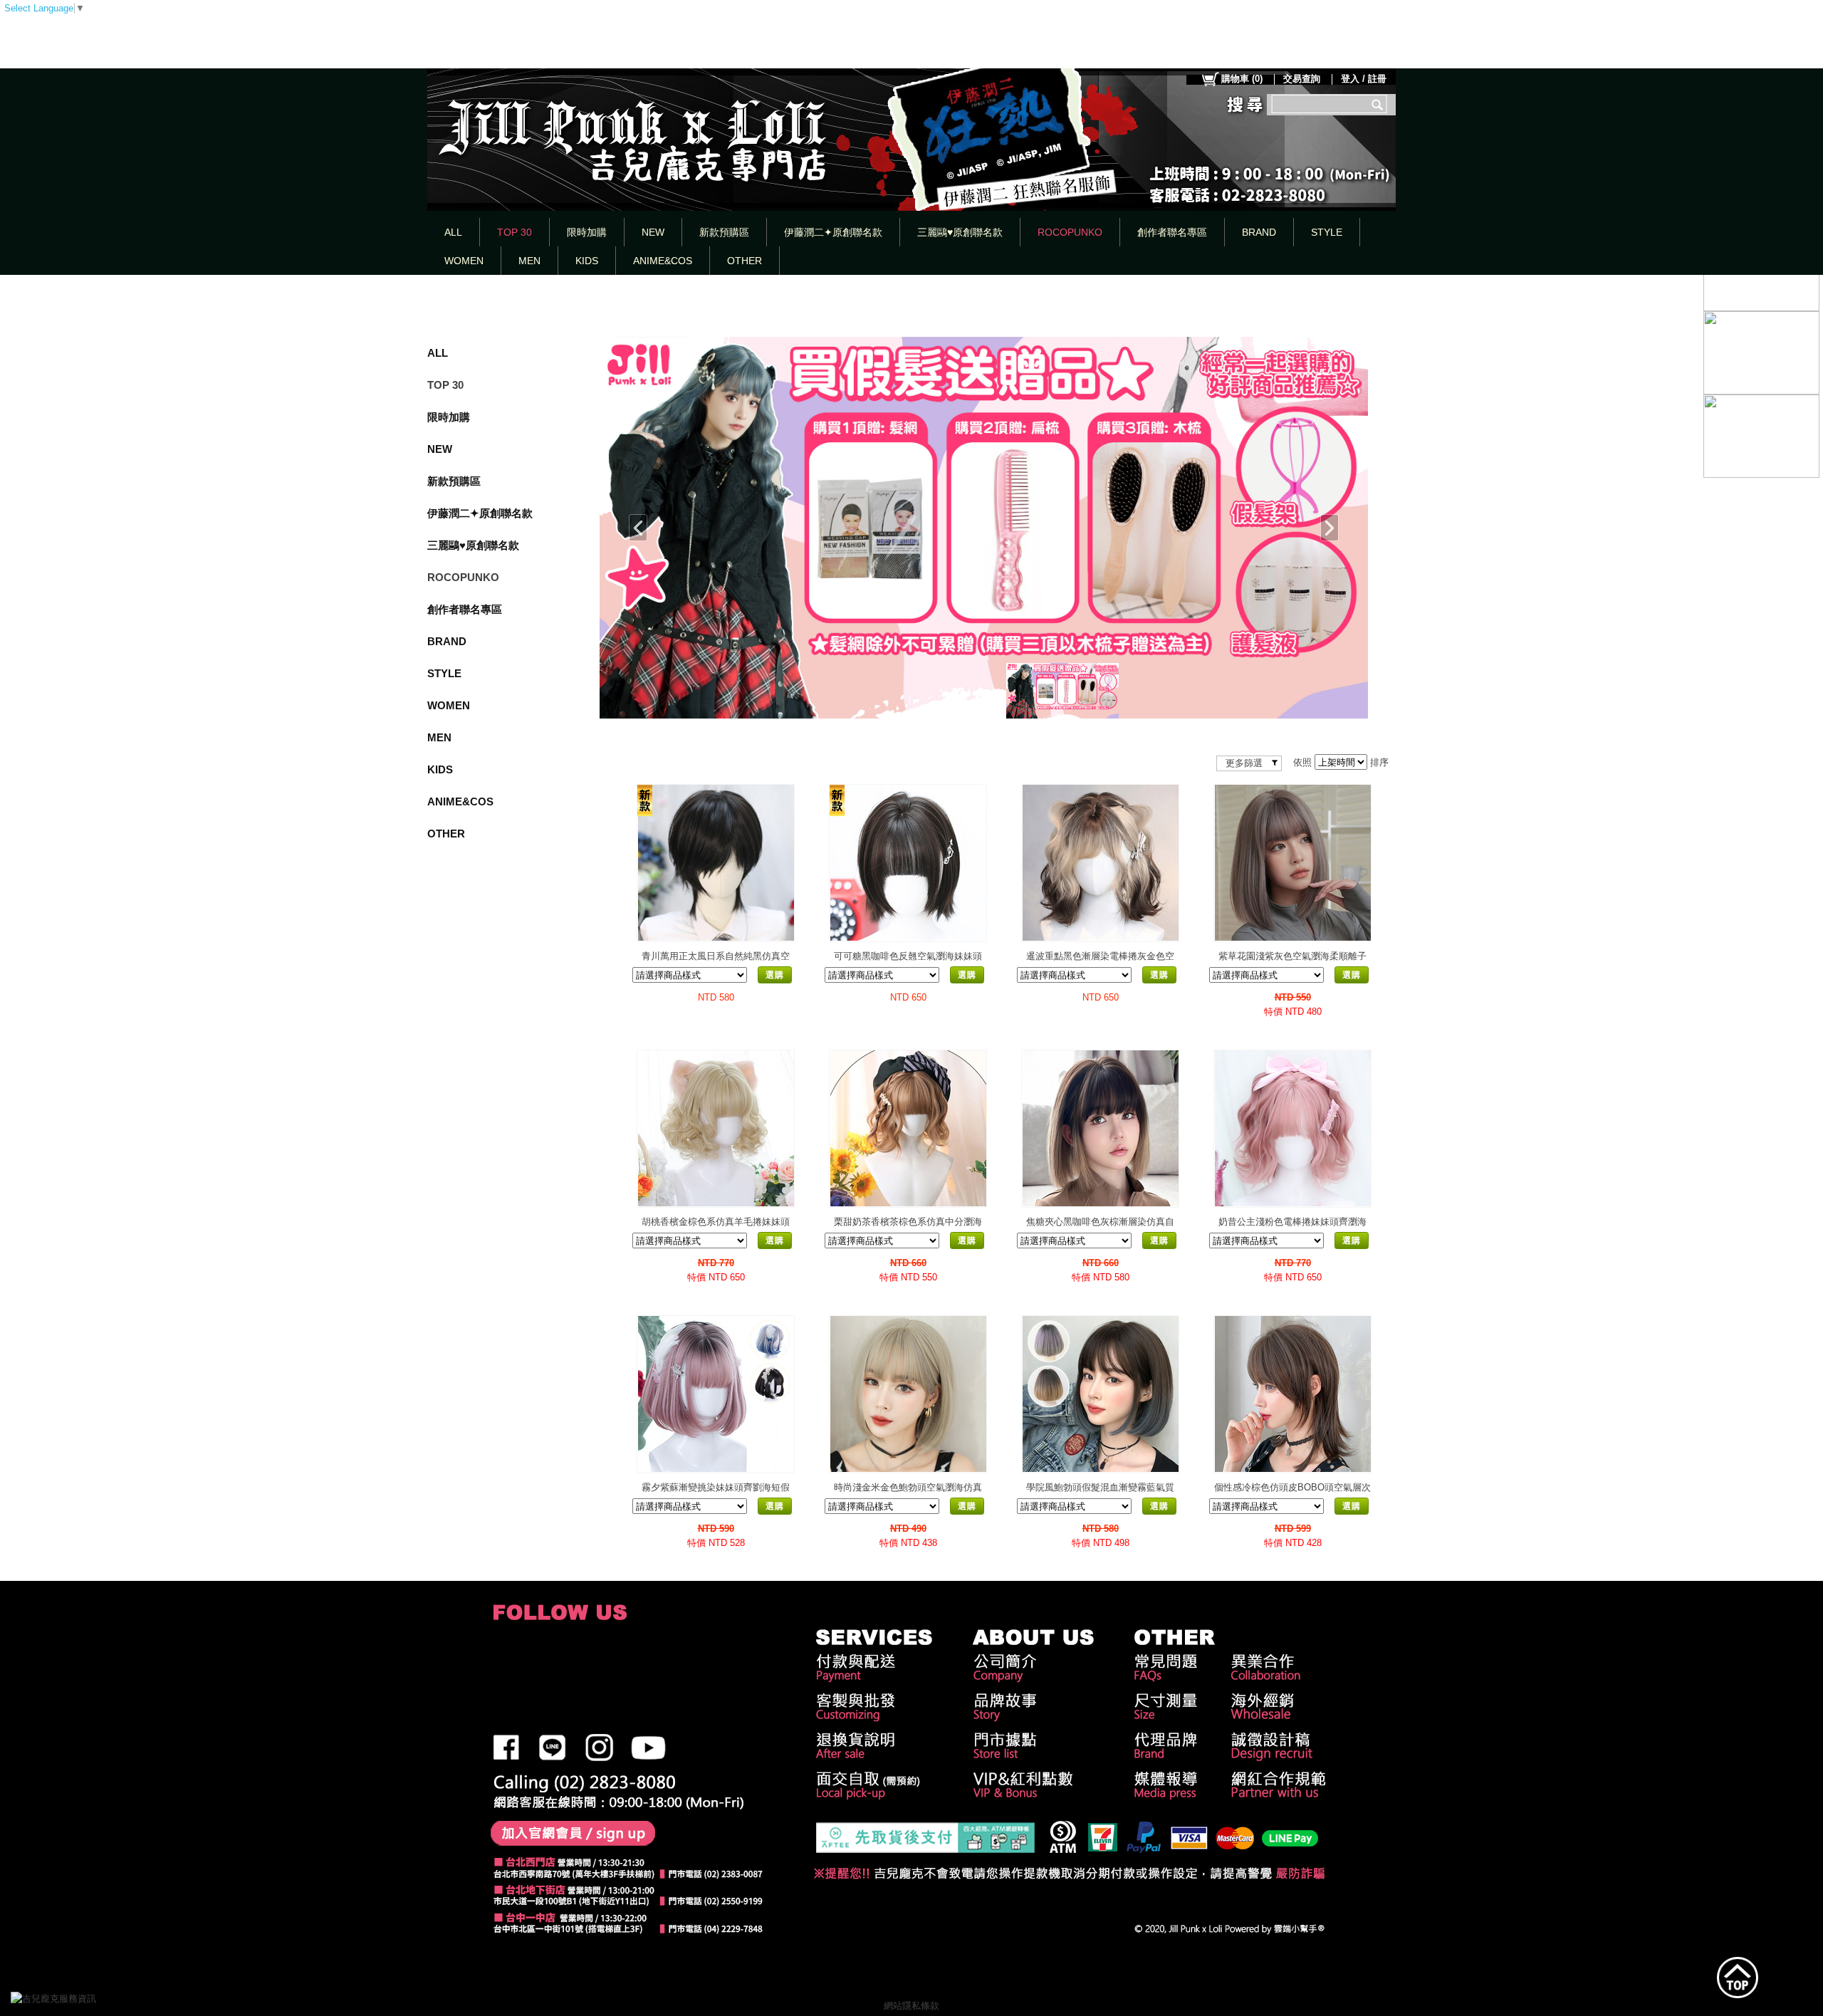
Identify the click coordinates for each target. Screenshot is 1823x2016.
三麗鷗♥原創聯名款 (960, 232)
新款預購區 (724, 232)
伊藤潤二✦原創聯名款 (833, 232)
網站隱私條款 (911, 2006)
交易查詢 (1302, 79)
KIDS (587, 261)
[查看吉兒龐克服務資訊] (75, 1999)
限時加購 (587, 232)
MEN (529, 261)
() (1242, 79)
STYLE (1327, 232)
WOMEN (464, 261)
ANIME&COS (663, 261)
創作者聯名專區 (1172, 232)
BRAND (1259, 232)
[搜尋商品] (1379, 104)
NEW (653, 232)
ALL (453, 232)
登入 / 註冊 (1364, 79)
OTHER (745, 261)
